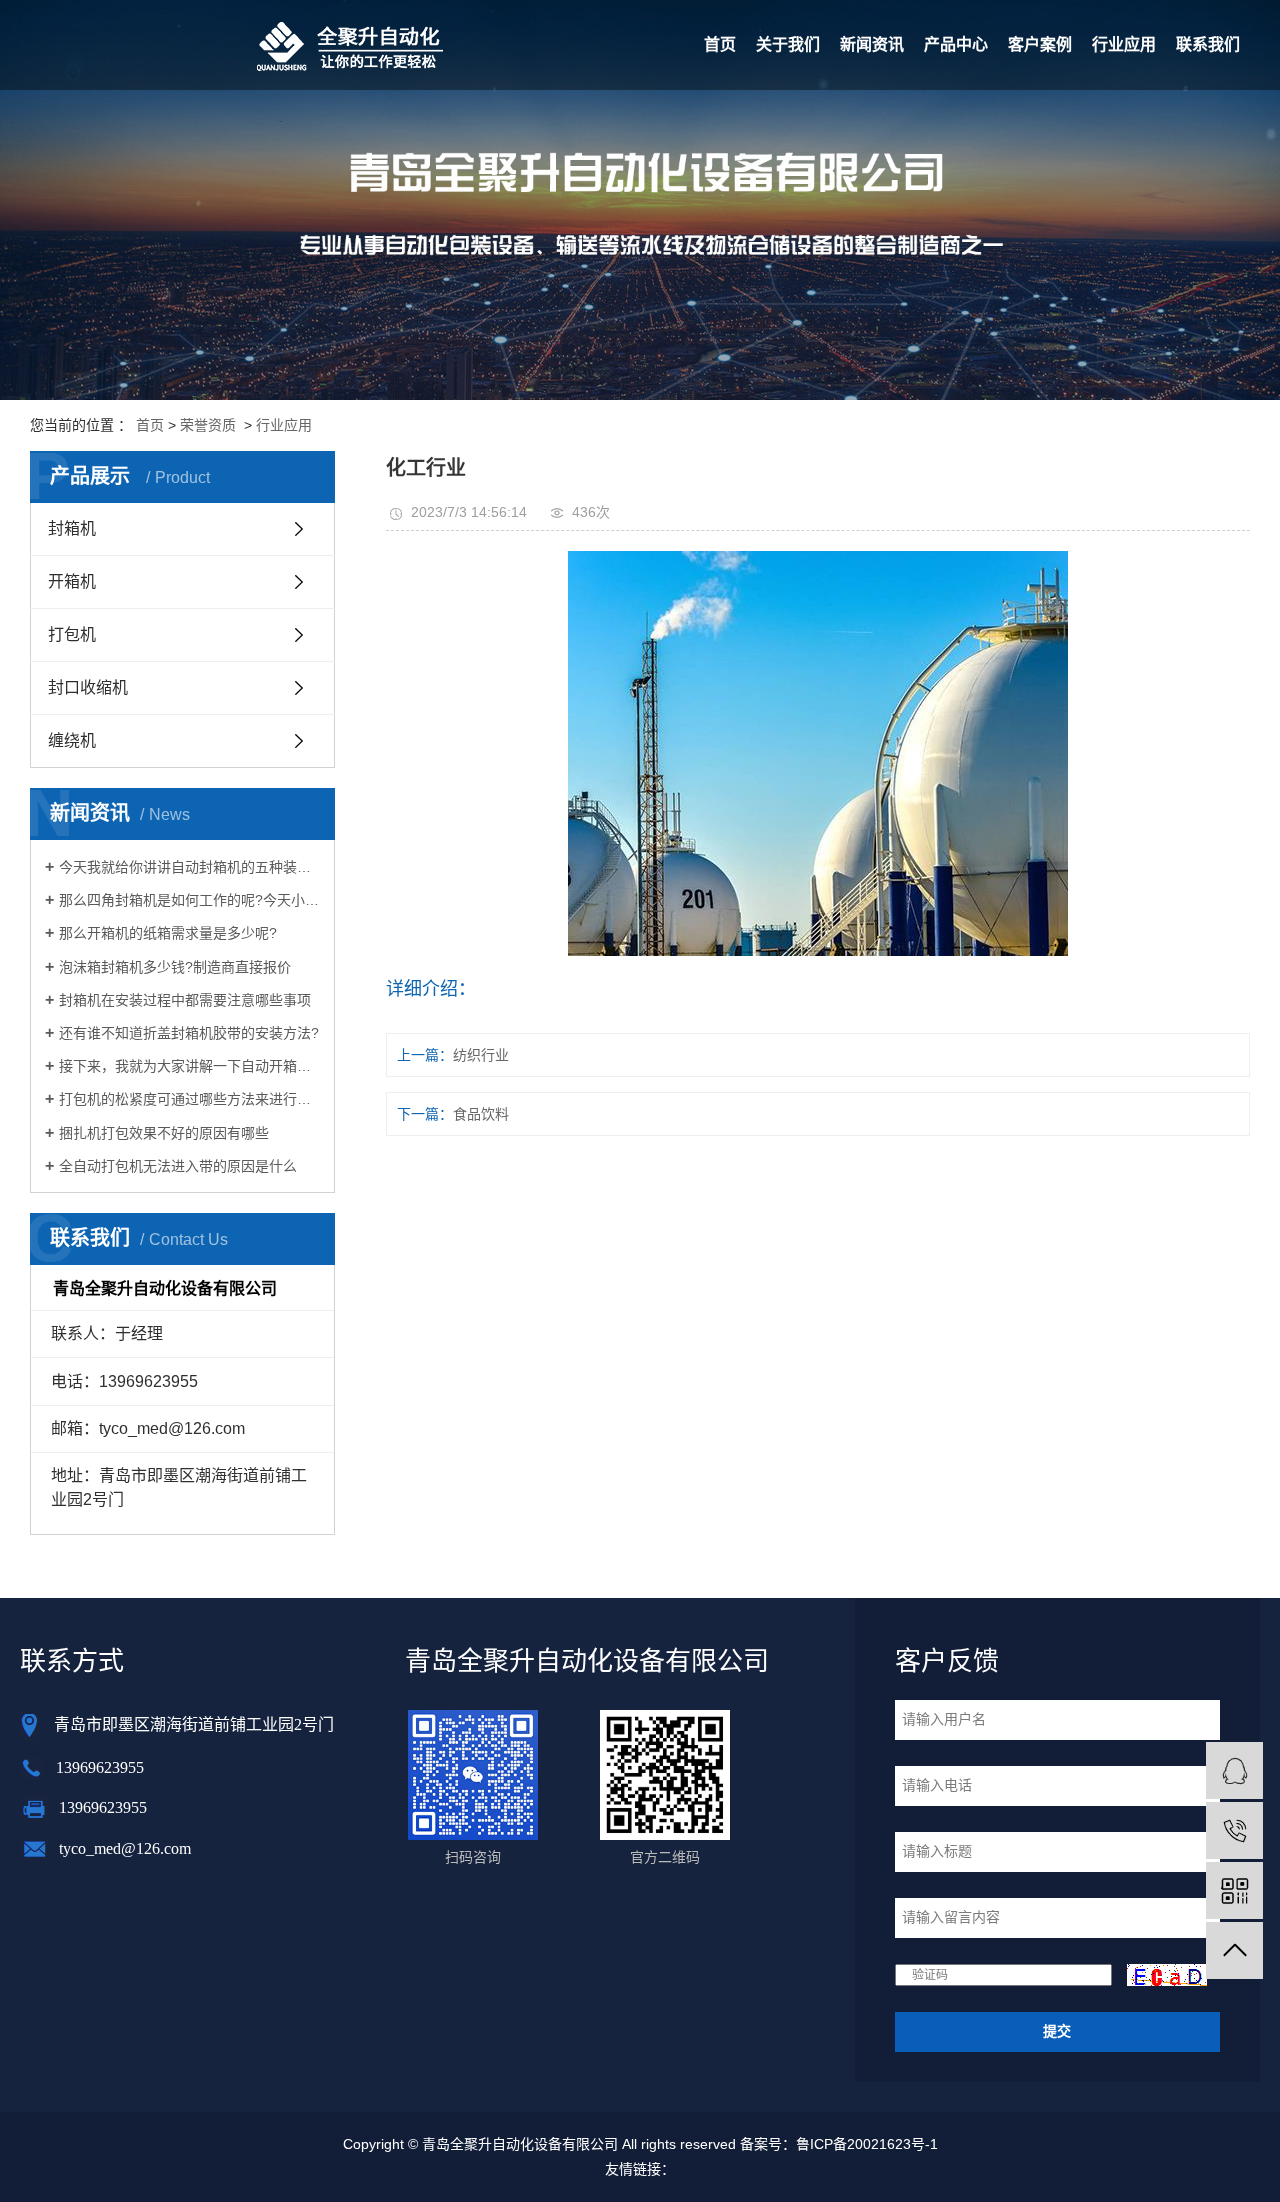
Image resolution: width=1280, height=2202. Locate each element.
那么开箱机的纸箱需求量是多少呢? (168, 933)
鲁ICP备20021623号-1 (867, 2144)
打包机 (72, 634)
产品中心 (956, 44)
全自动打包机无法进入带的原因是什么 (178, 1166)
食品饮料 (481, 1114)
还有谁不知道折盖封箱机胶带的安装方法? (189, 1033)
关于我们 (788, 44)
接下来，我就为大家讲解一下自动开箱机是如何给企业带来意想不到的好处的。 (189, 1066)
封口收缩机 (88, 687)
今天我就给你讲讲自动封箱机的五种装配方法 (189, 867)
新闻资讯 (872, 44)
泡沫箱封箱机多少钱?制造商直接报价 (175, 967)
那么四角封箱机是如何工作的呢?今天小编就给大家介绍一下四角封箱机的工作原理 (189, 900)
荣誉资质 (208, 425)
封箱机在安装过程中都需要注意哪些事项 (185, 1000)
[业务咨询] (1234, 1770)
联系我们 (1208, 44)
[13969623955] (1234, 1830)
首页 (720, 44)
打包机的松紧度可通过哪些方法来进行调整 (189, 1099)
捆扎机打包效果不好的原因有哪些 (164, 1133)
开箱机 (72, 581)
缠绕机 (72, 740)
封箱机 (72, 528)
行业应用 (1124, 44)
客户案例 (1040, 44)
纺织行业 (481, 1055)
